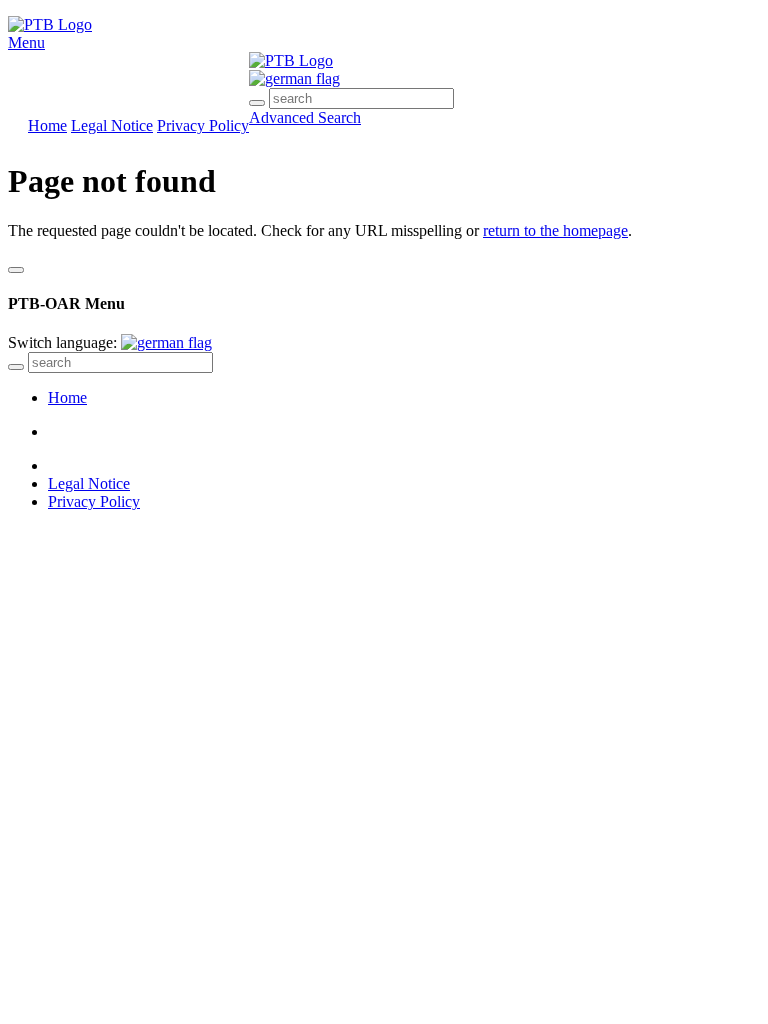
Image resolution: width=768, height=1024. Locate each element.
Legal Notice (112, 125)
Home (47, 125)
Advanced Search (305, 117)
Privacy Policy (203, 125)
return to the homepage (555, 230)
